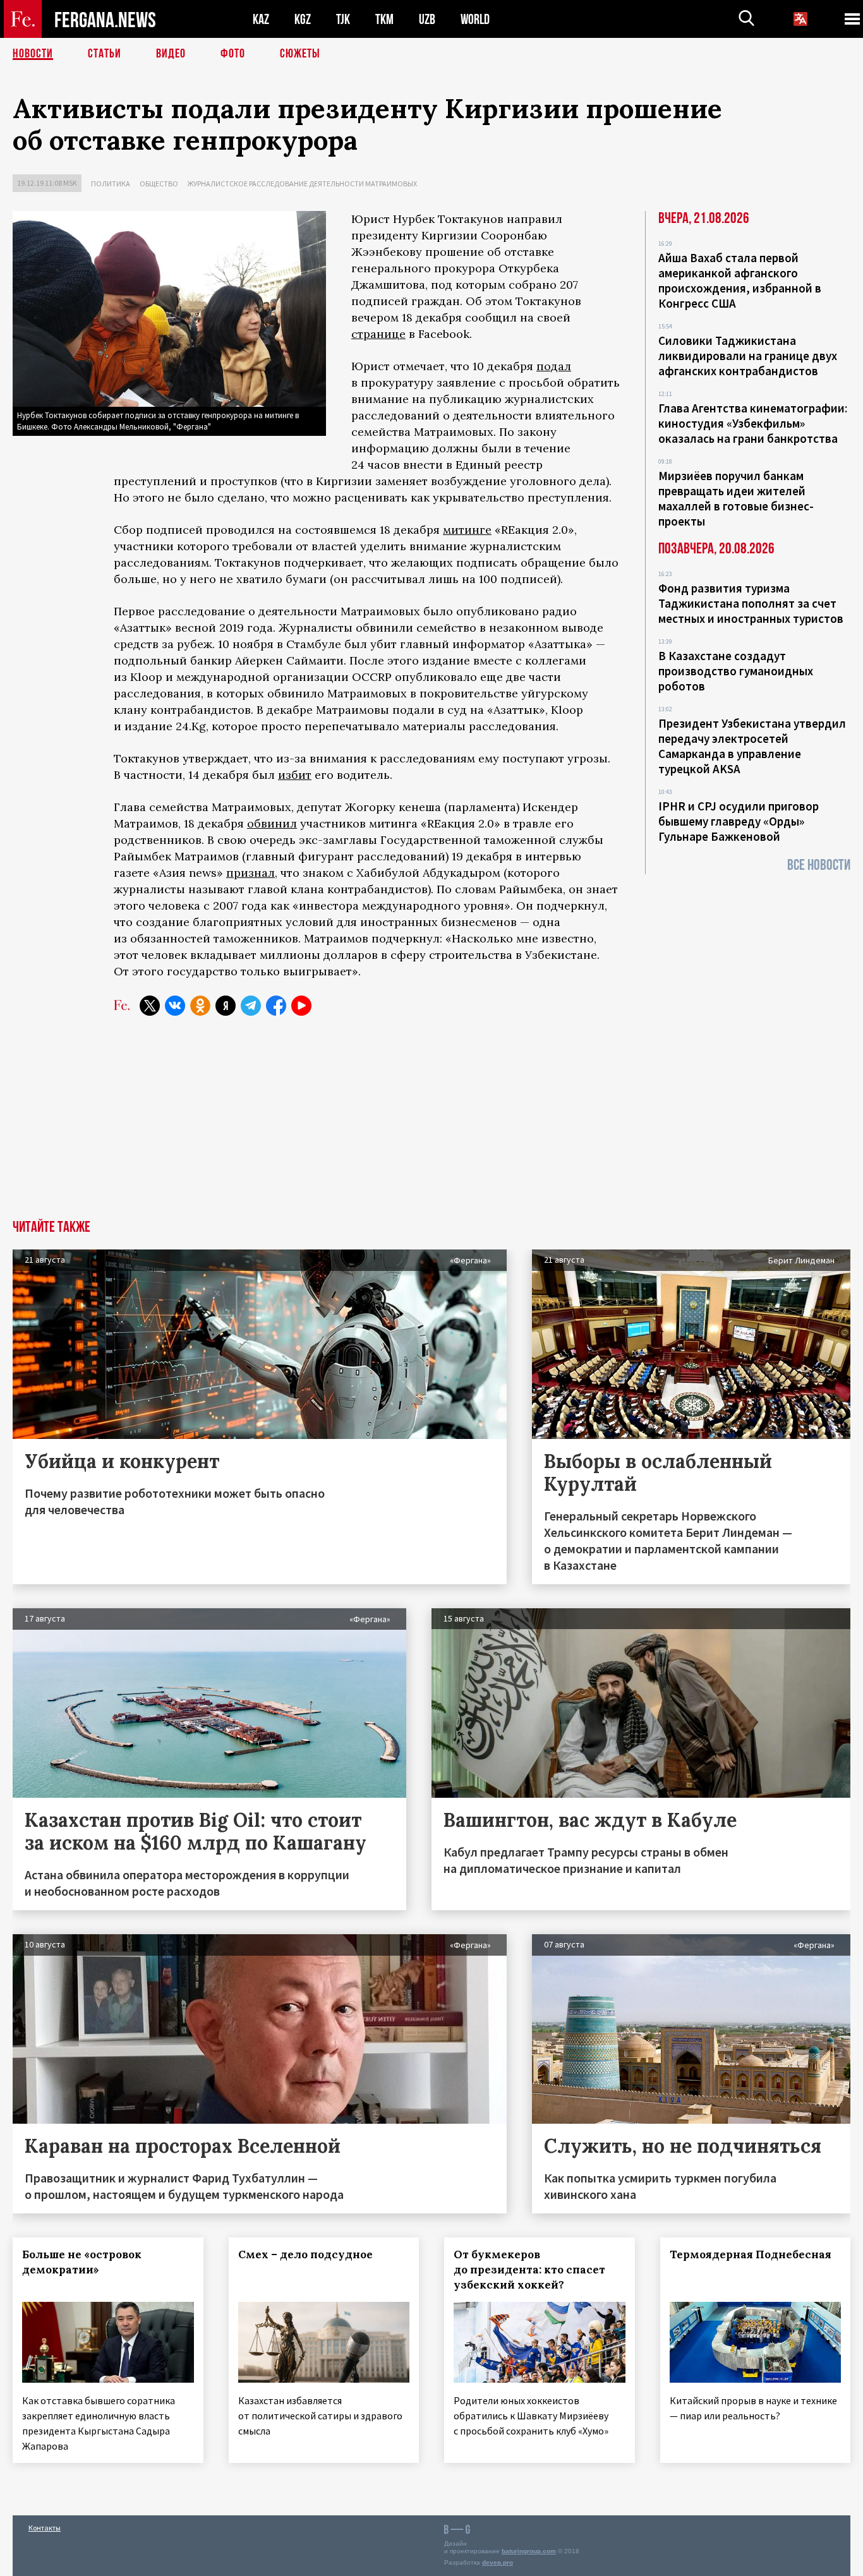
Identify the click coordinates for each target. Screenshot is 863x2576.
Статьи (105, 54)
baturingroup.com (529, 2551)
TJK (343, 19)
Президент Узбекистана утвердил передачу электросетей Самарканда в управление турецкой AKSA (752, 746)
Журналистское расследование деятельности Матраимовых (302, 184)
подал (554, 366)
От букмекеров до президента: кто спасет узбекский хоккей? (529, 2270)
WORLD (475, 19)
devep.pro (498, 2562)
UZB (427, 19)
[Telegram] (251, 1006)
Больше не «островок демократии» (82, 2262)
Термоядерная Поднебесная (751, 2254)
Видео (171, 54)
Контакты (45, 2528)
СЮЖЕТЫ (300, 54)
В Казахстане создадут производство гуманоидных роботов (736, 671)
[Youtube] (301, 1006)
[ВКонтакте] (175, 1006)
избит (295, 775)
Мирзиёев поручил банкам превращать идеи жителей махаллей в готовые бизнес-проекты (736, 498)
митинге (467, 530)
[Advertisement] (431, 1125)
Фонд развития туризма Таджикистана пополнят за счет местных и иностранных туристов (751, 603)
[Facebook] (276, 1006)
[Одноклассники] (200, 1006)
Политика (111, 184)
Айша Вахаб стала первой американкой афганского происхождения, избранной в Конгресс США (740, 280)
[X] (150, 1006)
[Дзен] (226, 1006)
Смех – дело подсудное (305, 2254)
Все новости (819, 865)
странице (378, 334)
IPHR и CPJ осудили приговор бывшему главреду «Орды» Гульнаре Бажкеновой (739, 821)
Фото (233, 54)
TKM (384, 19)
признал (250, 873)
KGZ (303, 19)
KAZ (261, 19)
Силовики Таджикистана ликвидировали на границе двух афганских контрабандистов (748, 356)
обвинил (272, 823)
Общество (159, 184)
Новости (33, 54)
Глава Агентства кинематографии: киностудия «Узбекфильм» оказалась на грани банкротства (753, 423)
